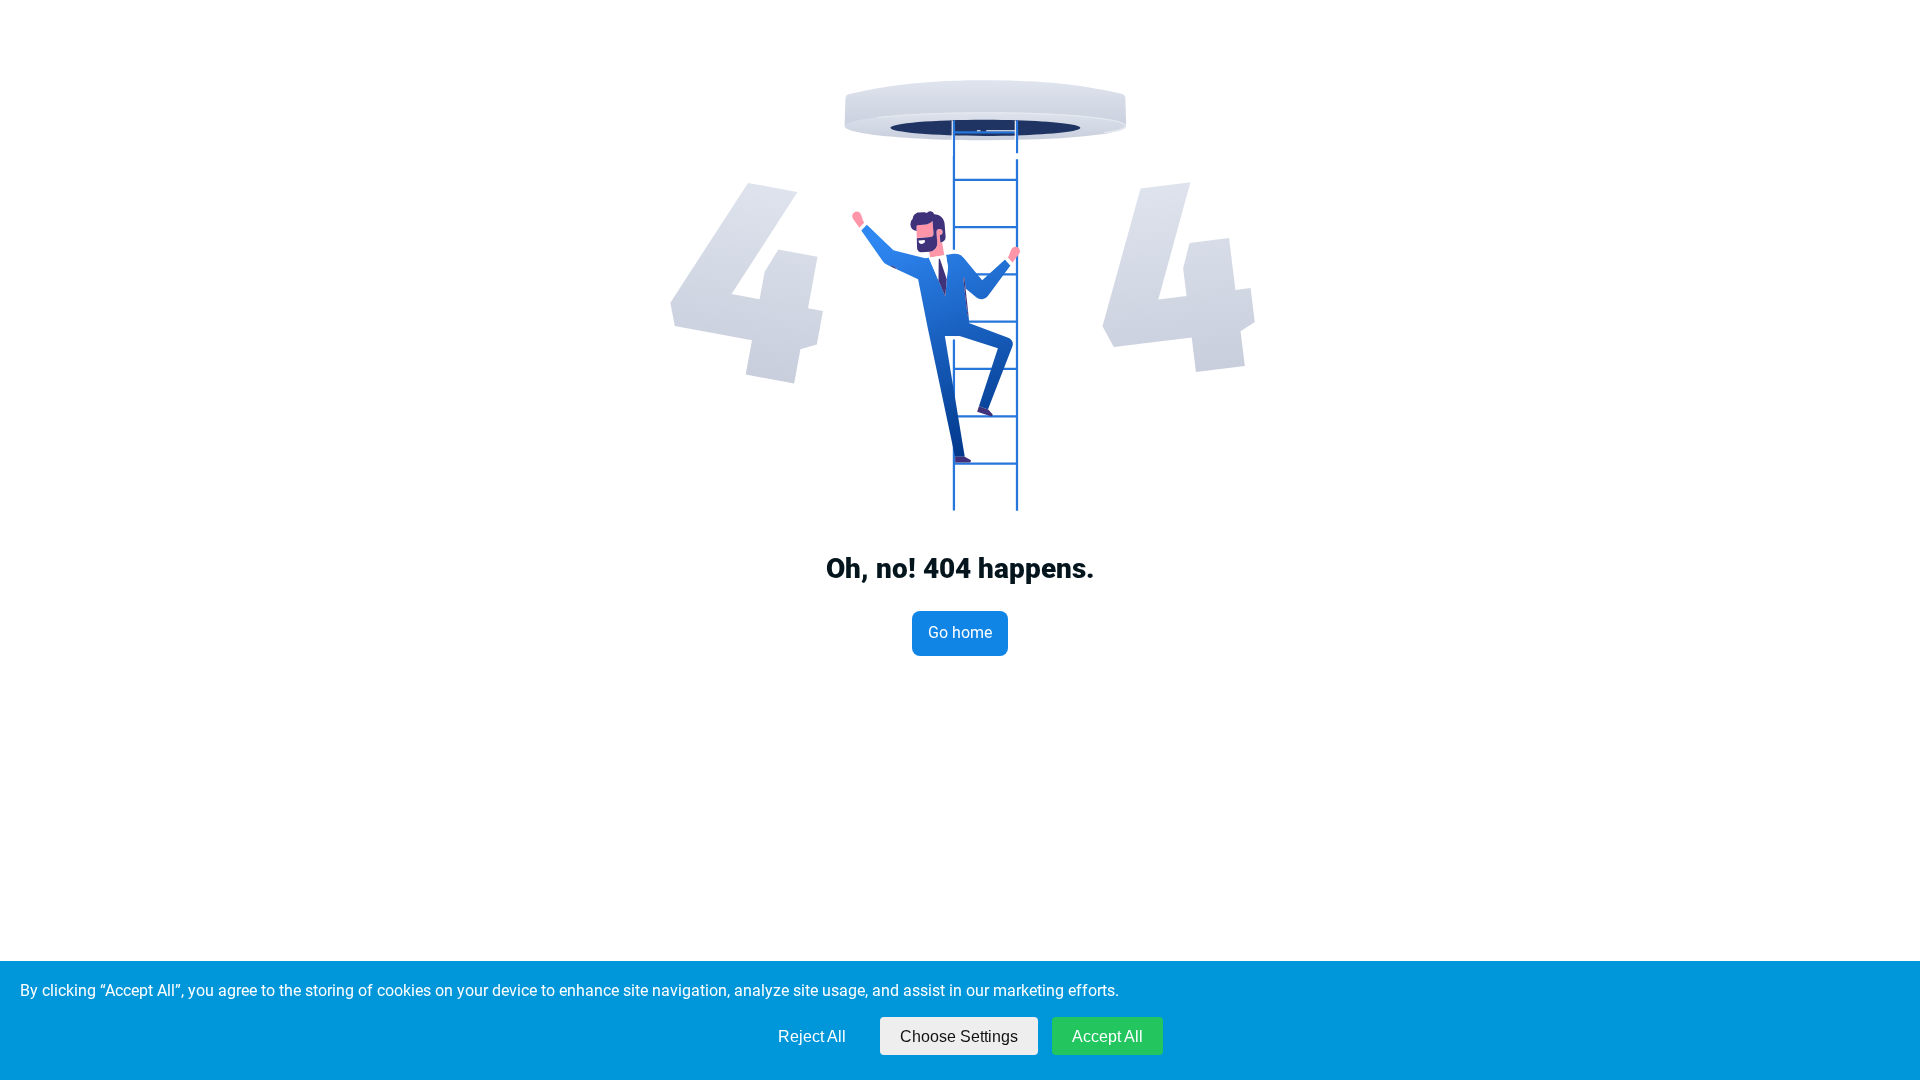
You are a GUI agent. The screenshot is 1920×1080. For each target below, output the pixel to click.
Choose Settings (959, 1036)
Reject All (812, 1036)
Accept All (1107, 1036)
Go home (960, 632)
